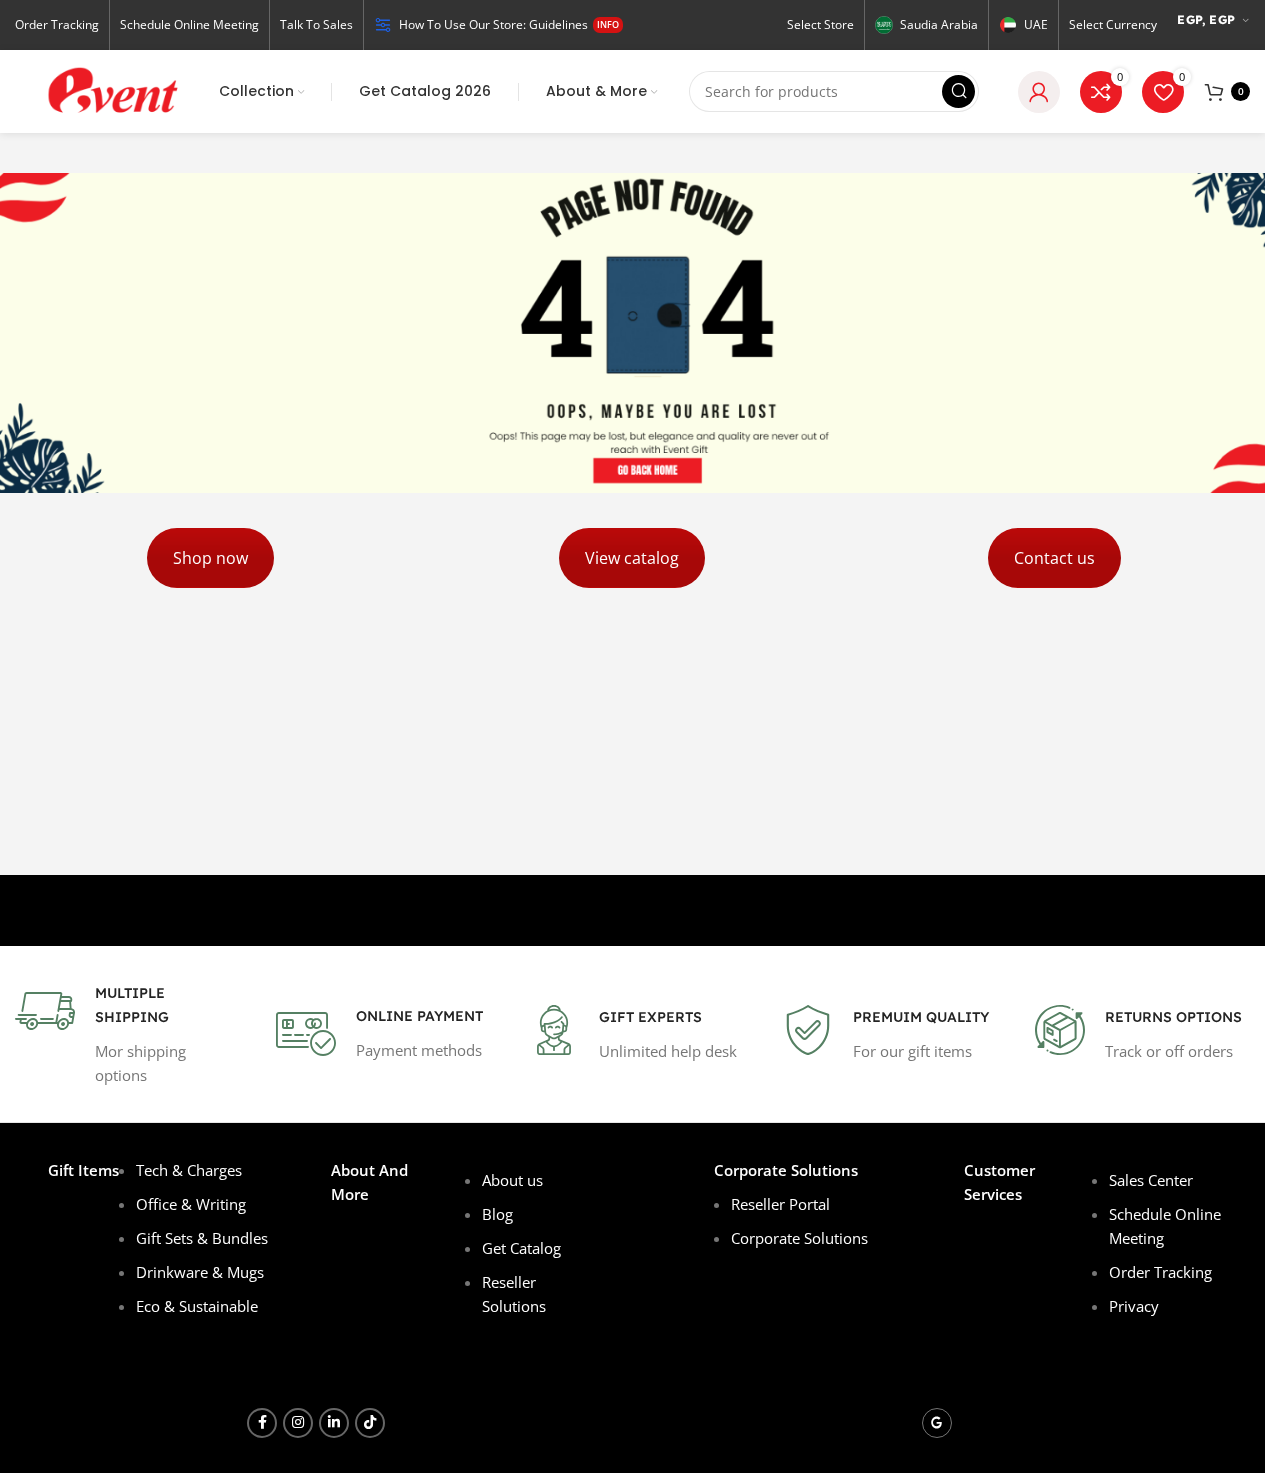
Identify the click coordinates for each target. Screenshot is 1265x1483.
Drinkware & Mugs (200, 1272)
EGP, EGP (1206, 19)
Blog (499, 1214)
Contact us (1054, 558)
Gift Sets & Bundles (202, 1238)
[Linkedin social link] (334, 1423)
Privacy (1134, 1306)
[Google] (937, 1423)
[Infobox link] (126, 1034)
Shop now (210, 558)
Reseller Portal (780, 1204)
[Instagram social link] (298, 1423)
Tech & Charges (189, 1170)
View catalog (632, 558)
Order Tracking (1160, 1272)
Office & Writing (191, 1204)
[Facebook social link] (262, 1423)
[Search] (958, 91)
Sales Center (1151, 1180)
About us (512, 1180)
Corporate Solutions (799, 1238)
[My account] (1039, 92)
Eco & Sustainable (197, 1306)
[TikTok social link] (370, 1423)
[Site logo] (111, 90)
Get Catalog (521, 1248)
